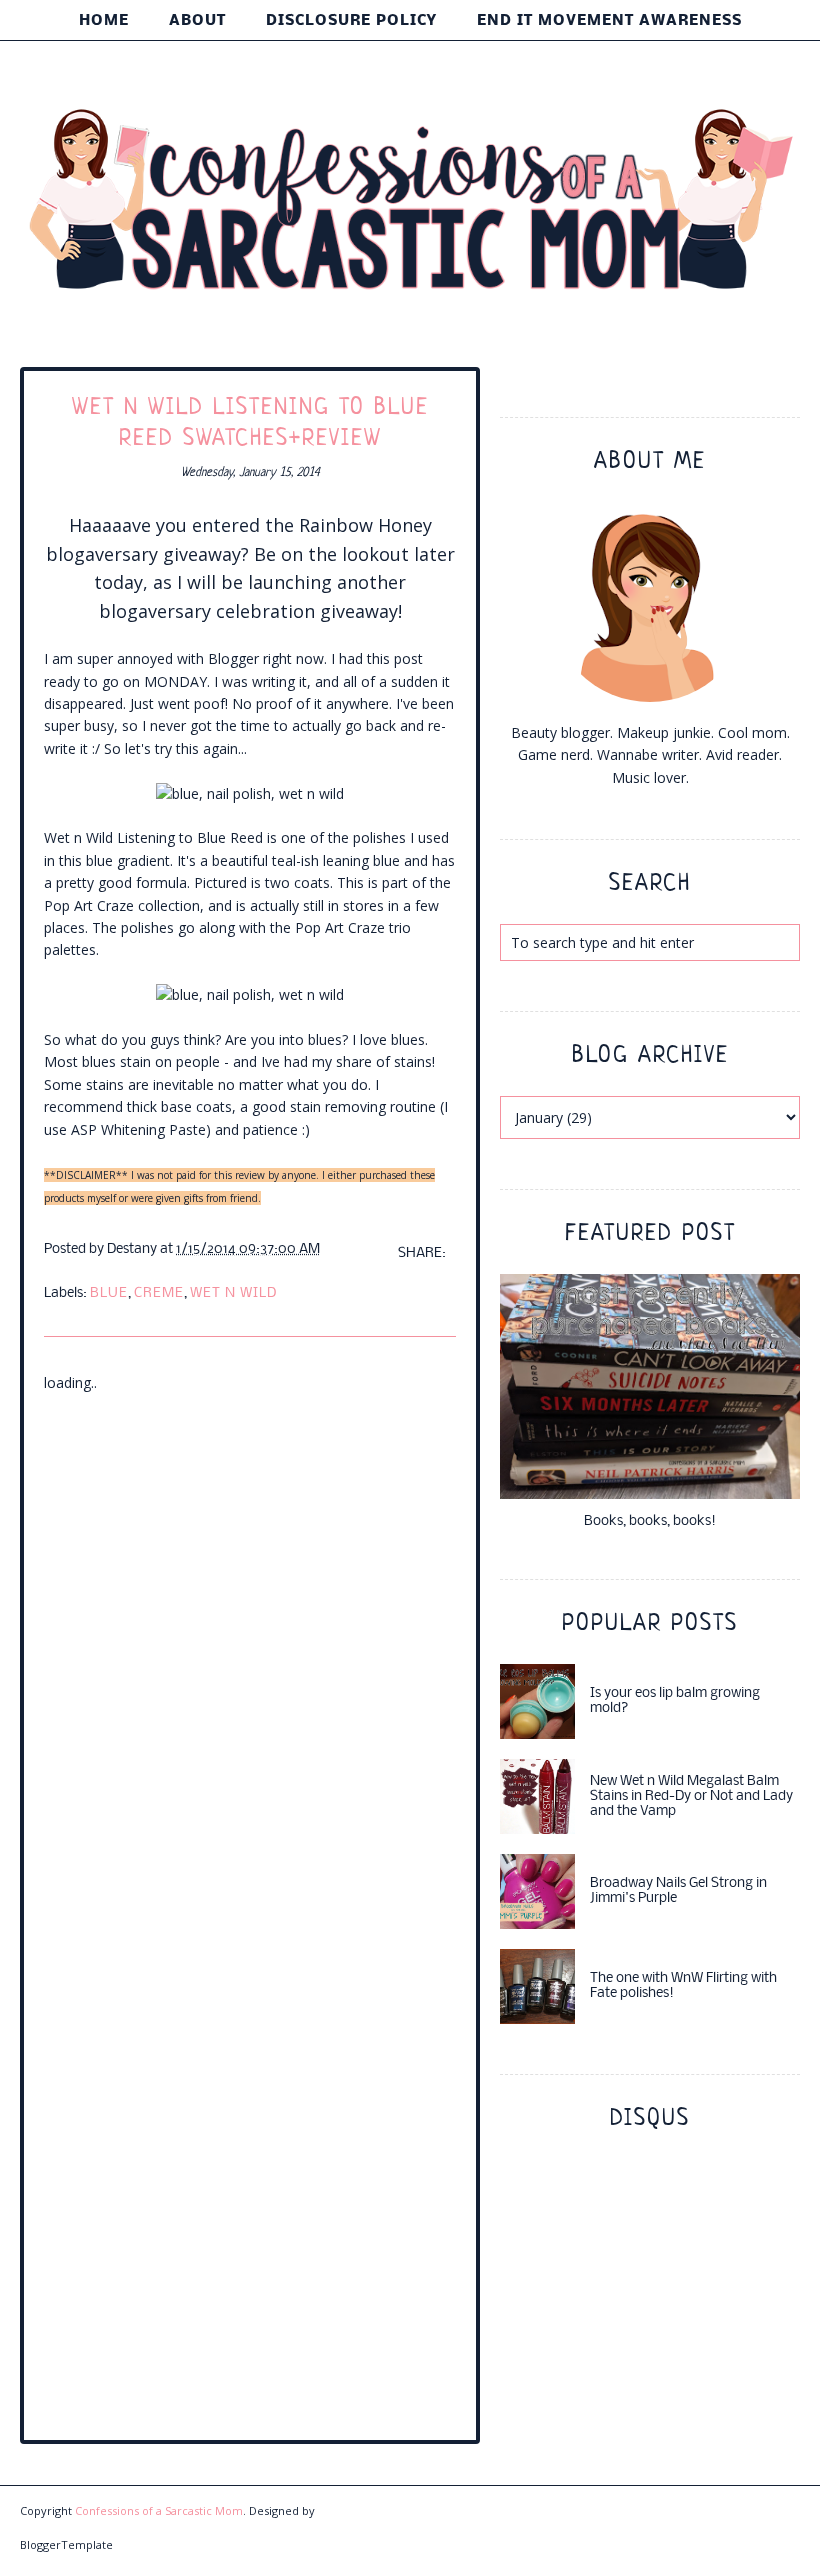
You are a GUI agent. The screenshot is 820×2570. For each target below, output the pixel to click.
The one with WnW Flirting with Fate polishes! (683, 1986)
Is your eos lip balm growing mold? (675, 1701)
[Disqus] (250, 1645)
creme (159, 1293)
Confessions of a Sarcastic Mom (159, 2510)
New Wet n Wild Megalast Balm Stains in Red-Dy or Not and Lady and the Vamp (691, 1796)
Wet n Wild (233, 1293)
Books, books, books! (650, 1521)
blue (109, 1293)
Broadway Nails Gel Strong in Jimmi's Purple (678, 1891)
